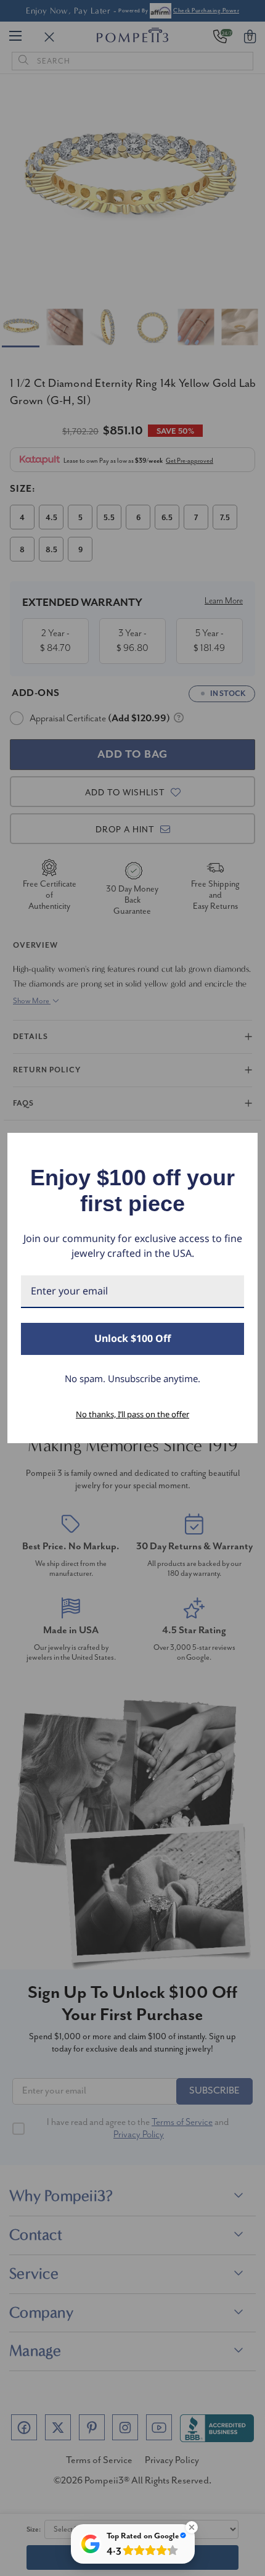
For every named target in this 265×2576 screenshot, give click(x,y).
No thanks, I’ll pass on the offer (132, 1414)
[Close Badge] (192, 2527)
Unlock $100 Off (132, 1338)
